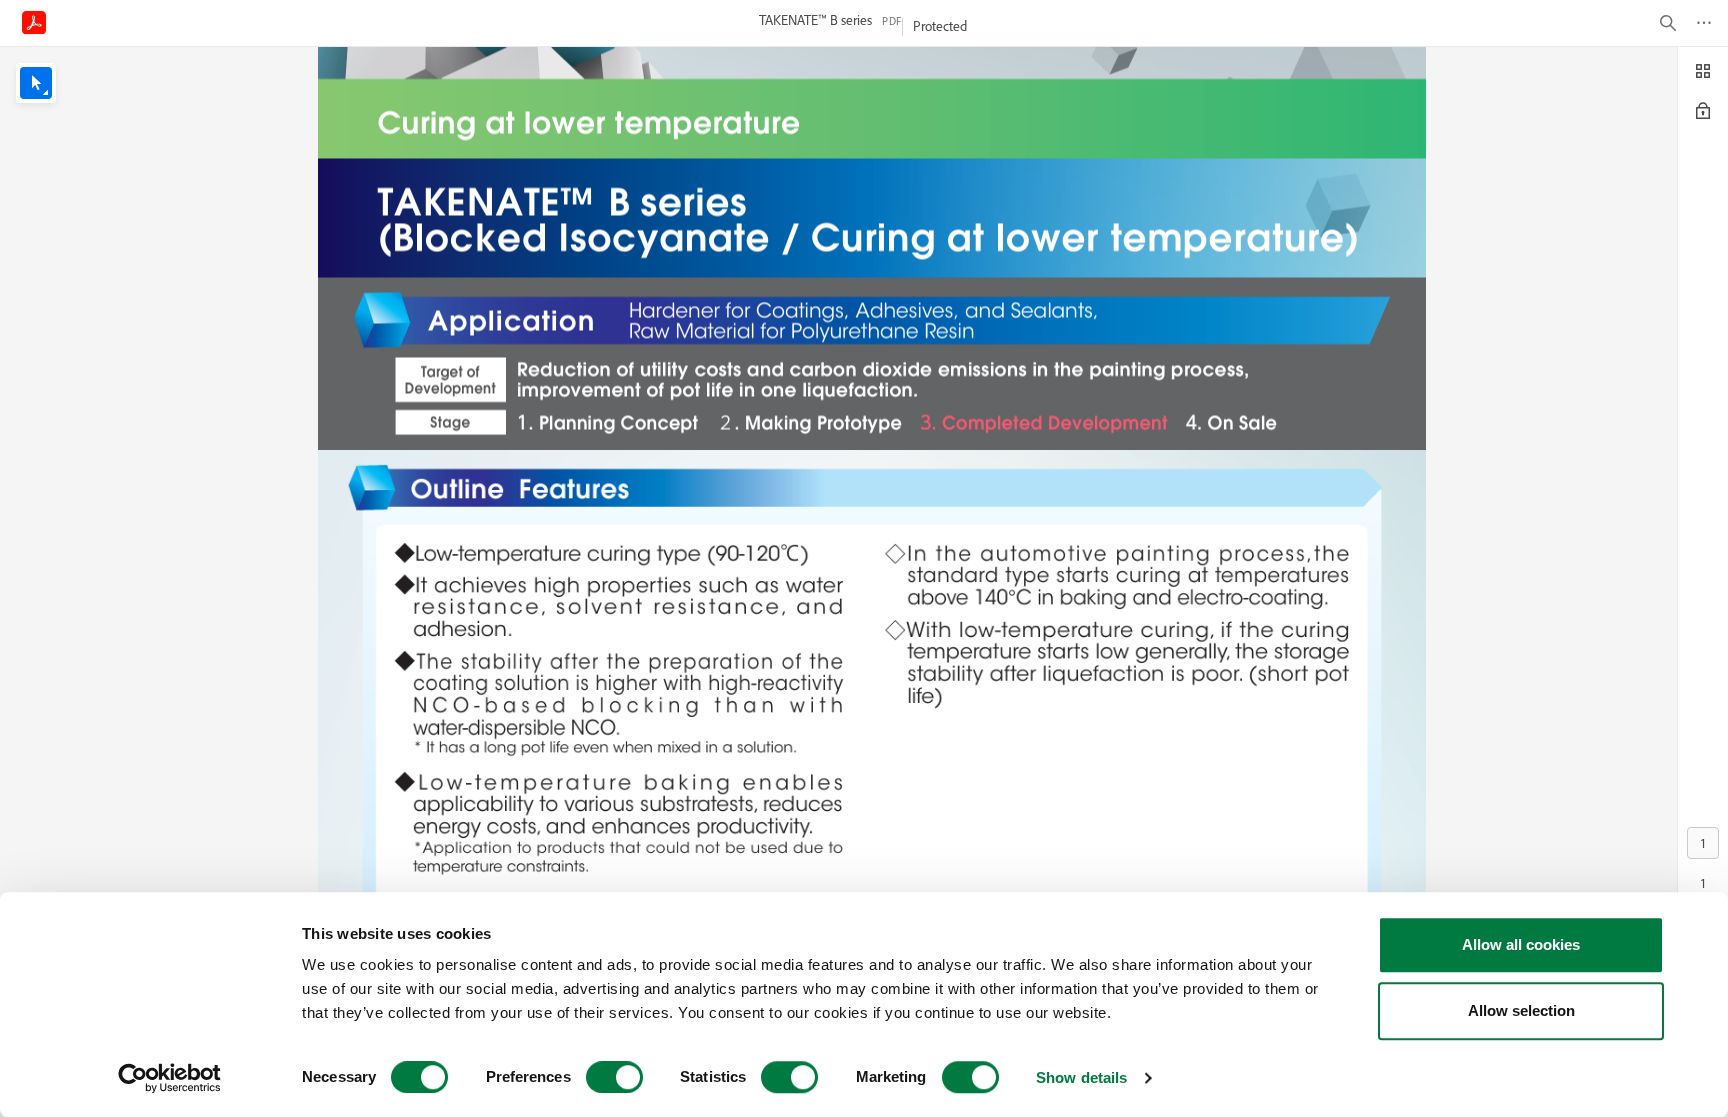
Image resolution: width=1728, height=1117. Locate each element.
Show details (1081, 1077)
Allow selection (1521, 1010)
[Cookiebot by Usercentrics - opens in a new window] (169, 1078)
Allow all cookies (1521, 944)
